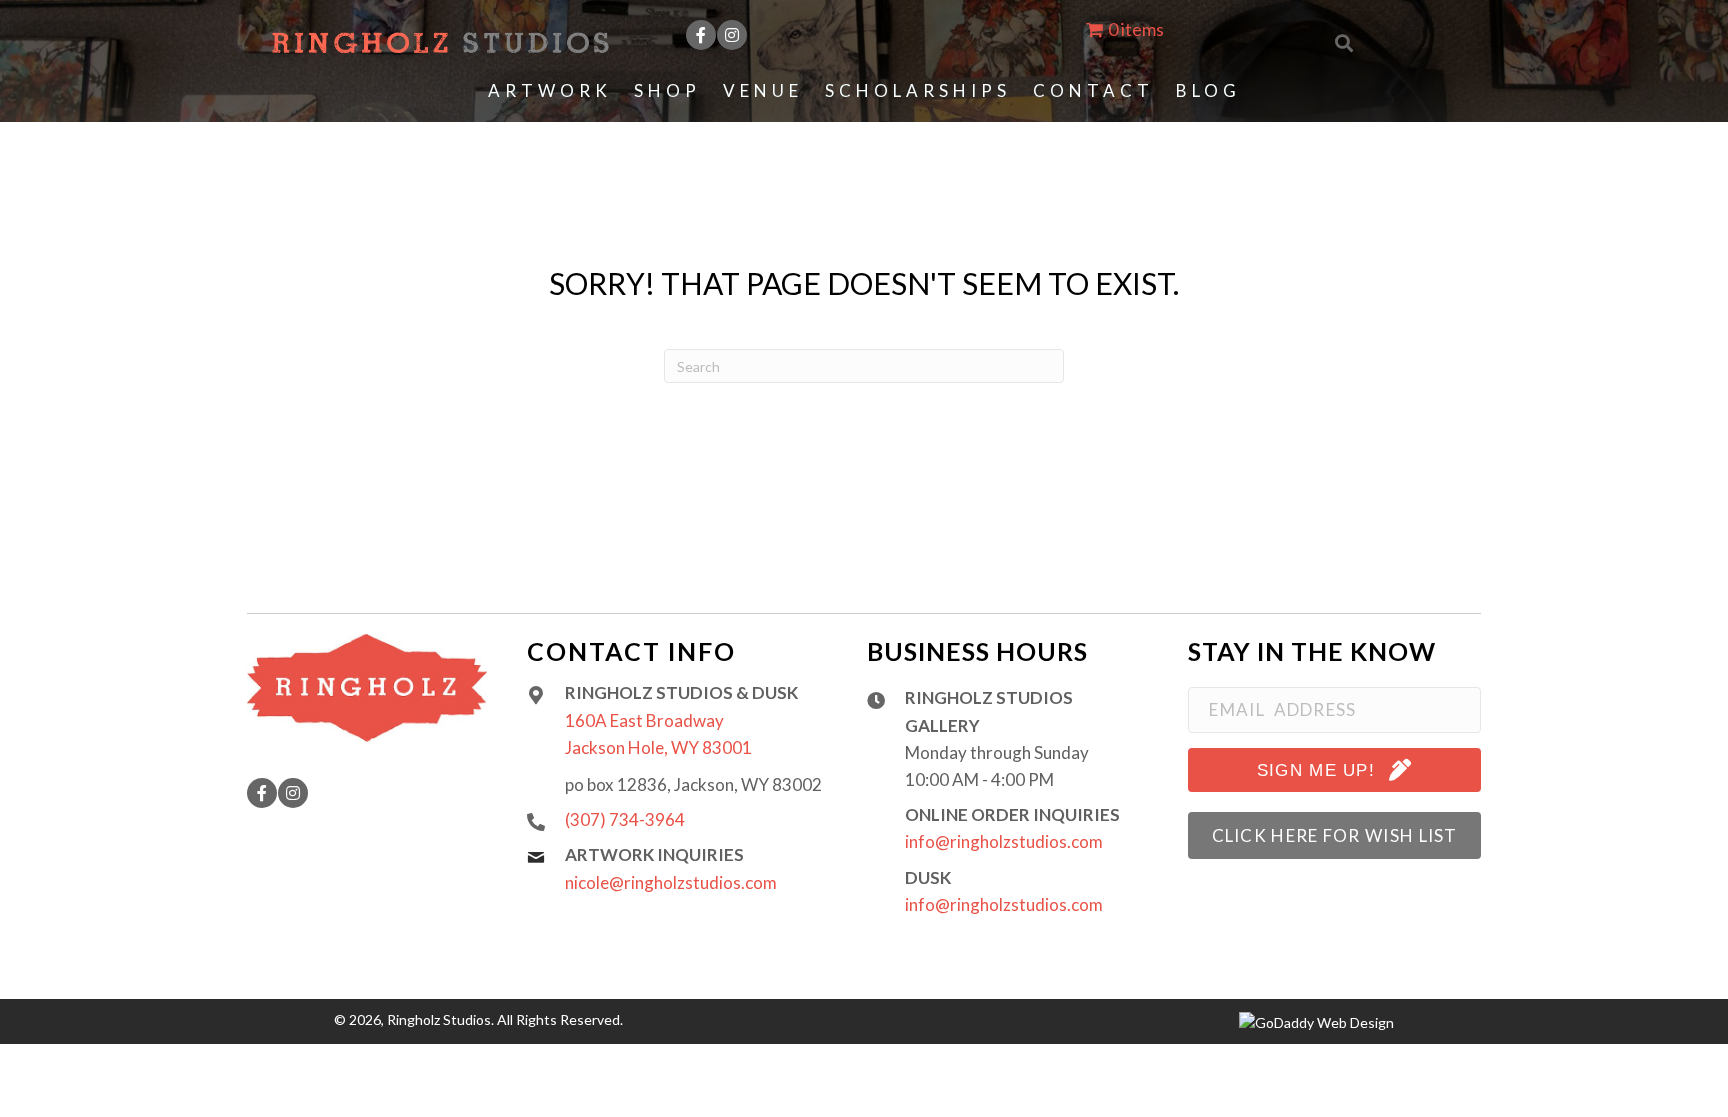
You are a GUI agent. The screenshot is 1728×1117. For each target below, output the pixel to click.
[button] (701, 35)
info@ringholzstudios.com (1004, 841)
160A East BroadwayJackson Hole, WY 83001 (658, 734)
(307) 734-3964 (625, 819)
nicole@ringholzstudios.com (671, 882)
